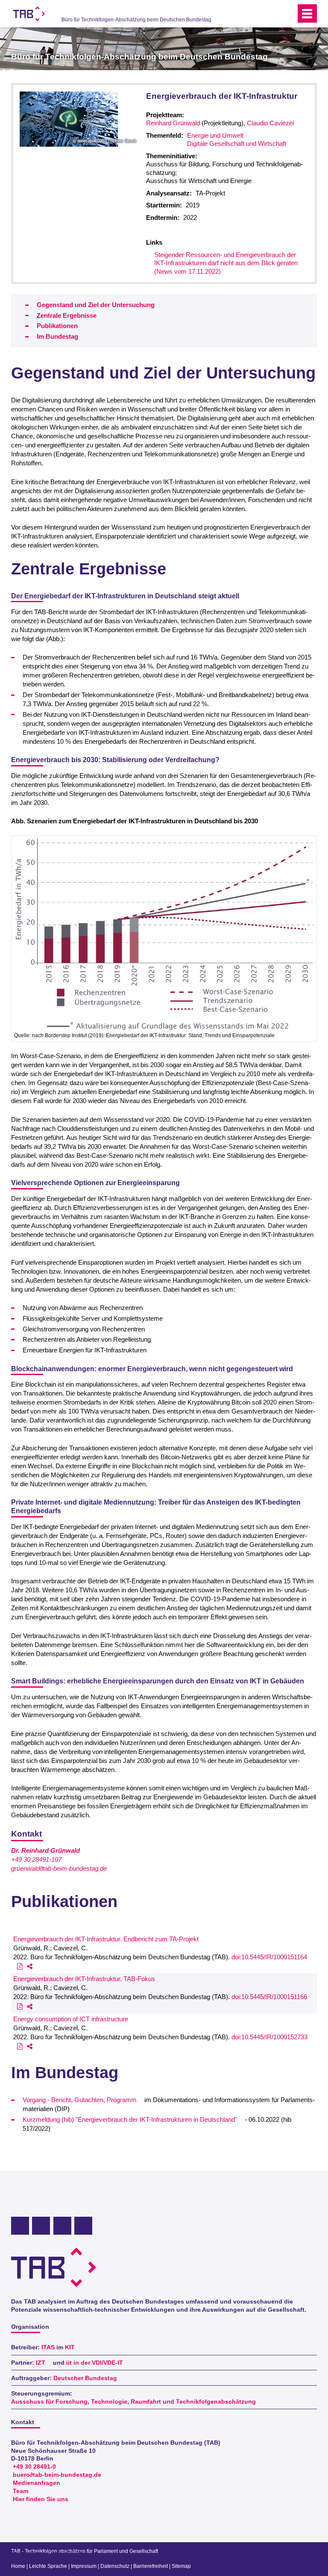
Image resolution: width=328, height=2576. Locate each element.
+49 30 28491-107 (36, 1859)
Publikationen (57, 326)
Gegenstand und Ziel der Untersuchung (96, 305)
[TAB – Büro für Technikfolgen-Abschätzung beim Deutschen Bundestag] (29, 14)
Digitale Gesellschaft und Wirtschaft (237, 143)
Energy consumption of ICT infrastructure (71, 2019)
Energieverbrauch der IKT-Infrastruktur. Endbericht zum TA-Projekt (106, 1939)
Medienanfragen (37, 2483)
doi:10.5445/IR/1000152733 (269, 2037)
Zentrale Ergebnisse (67, 315)
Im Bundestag (57, 336)
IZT (41, 2363)
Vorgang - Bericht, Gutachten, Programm (80, 2100)
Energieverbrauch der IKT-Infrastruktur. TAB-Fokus (84, 1979)
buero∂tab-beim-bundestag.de (57, 2475)
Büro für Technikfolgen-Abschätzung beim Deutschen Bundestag (136, 20)
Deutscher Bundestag (85, 2378)
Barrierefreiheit (151, 2566)
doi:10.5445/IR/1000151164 (269, 1957)
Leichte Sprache (48, 2566)
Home (18, 2566)
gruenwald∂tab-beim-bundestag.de (59, 1868)
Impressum (84, 2566)
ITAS (48, 2347)
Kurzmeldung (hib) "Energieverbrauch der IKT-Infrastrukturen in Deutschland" (130, 2119)
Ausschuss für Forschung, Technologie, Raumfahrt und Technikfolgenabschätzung (133, 2402)
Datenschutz (115, 2566)
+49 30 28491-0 (34, 2467)
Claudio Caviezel (270, 123)
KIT (70, 2347)
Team (20, 2491)
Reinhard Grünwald (173, 123)
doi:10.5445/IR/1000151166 (269, 1997)
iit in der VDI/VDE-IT (95, 2363)
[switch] (272, 14)
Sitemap (181, 2566)
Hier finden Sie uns (41, 2499)
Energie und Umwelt (215, 135)
